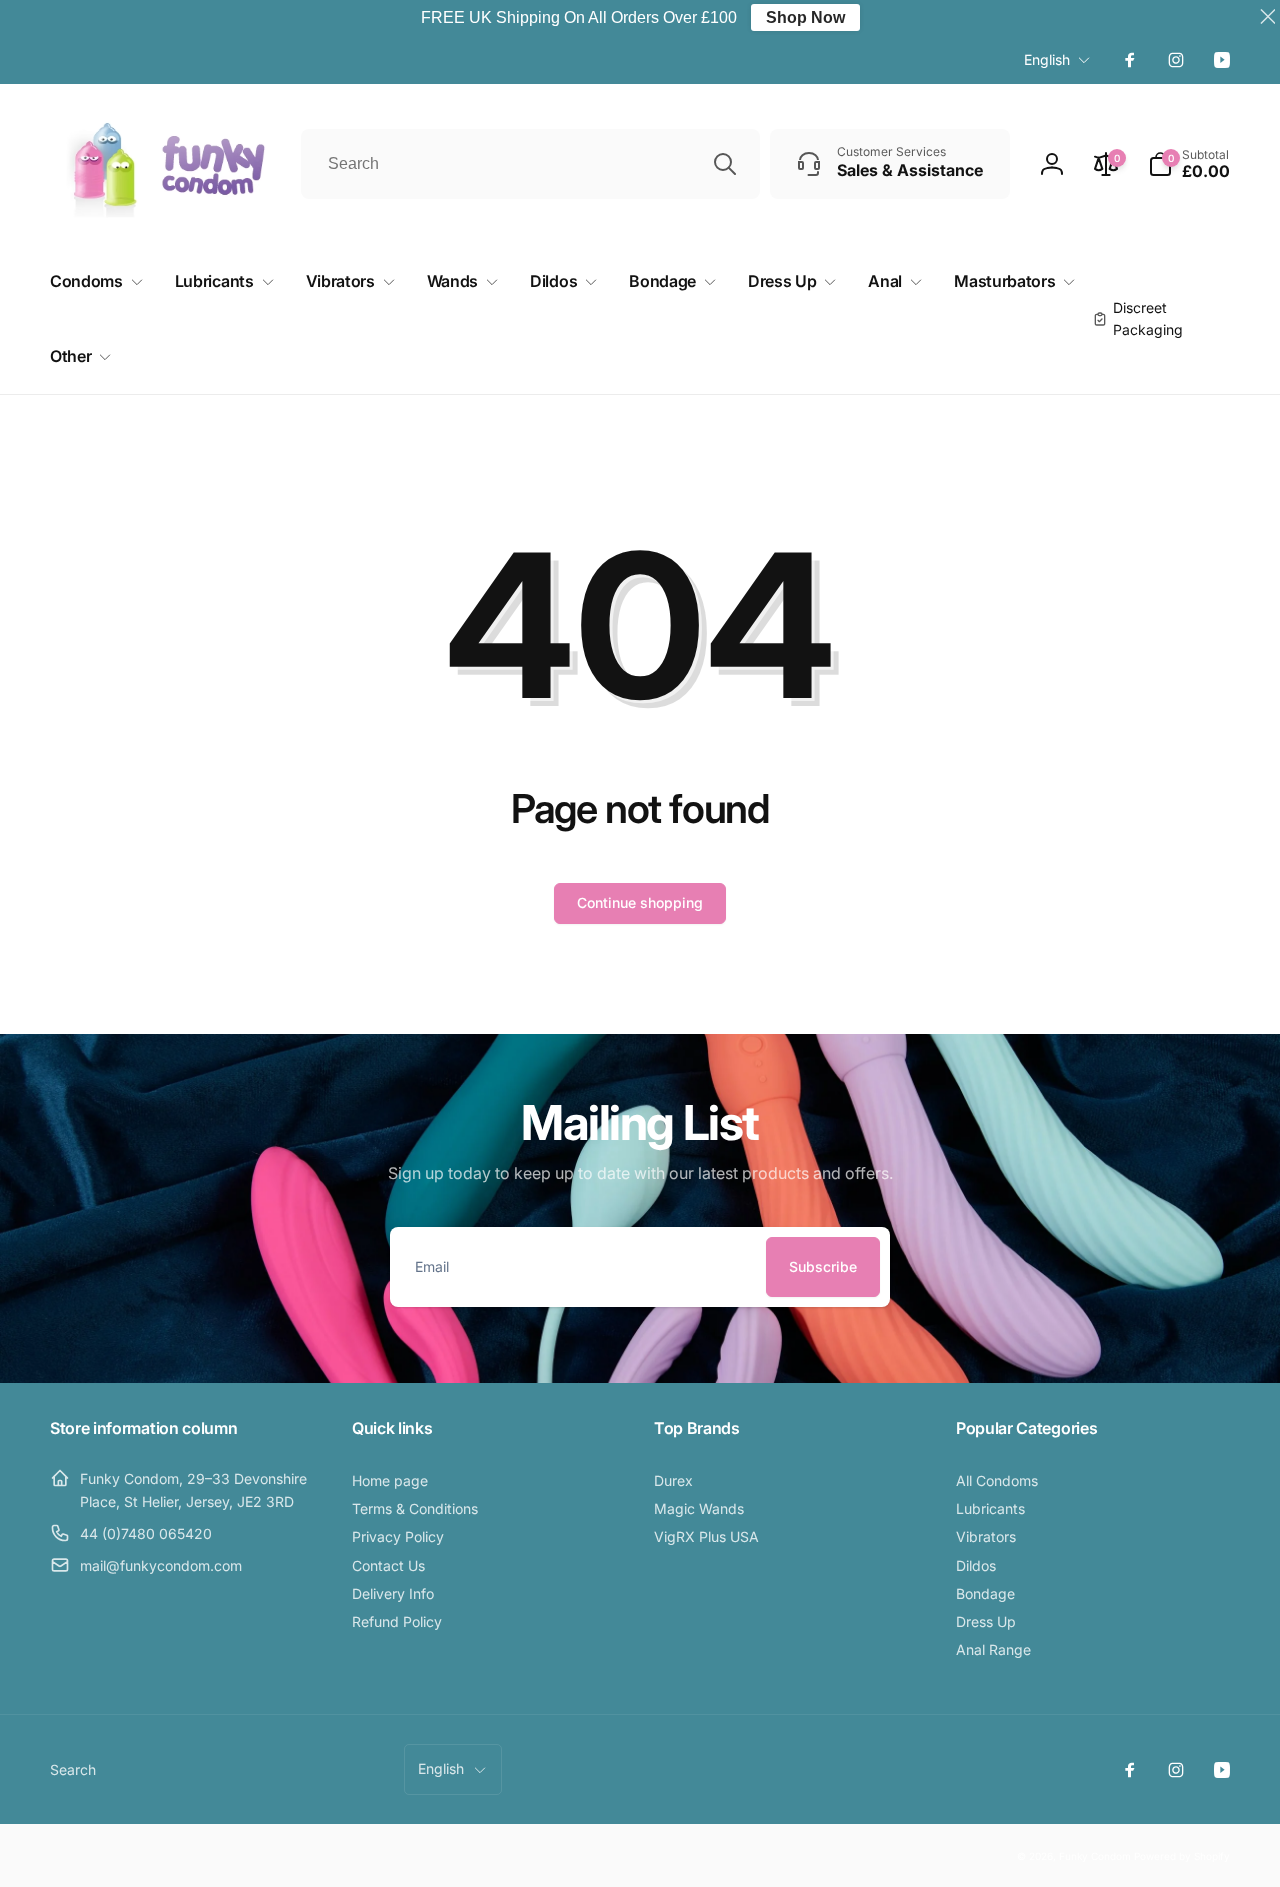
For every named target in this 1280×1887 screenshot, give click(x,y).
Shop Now (805, 17)
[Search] (725, 164)
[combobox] (531, 164)
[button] (1189, 164)
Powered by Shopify (1182, 1856)
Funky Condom (1095, 1856)
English (1047, 59)
